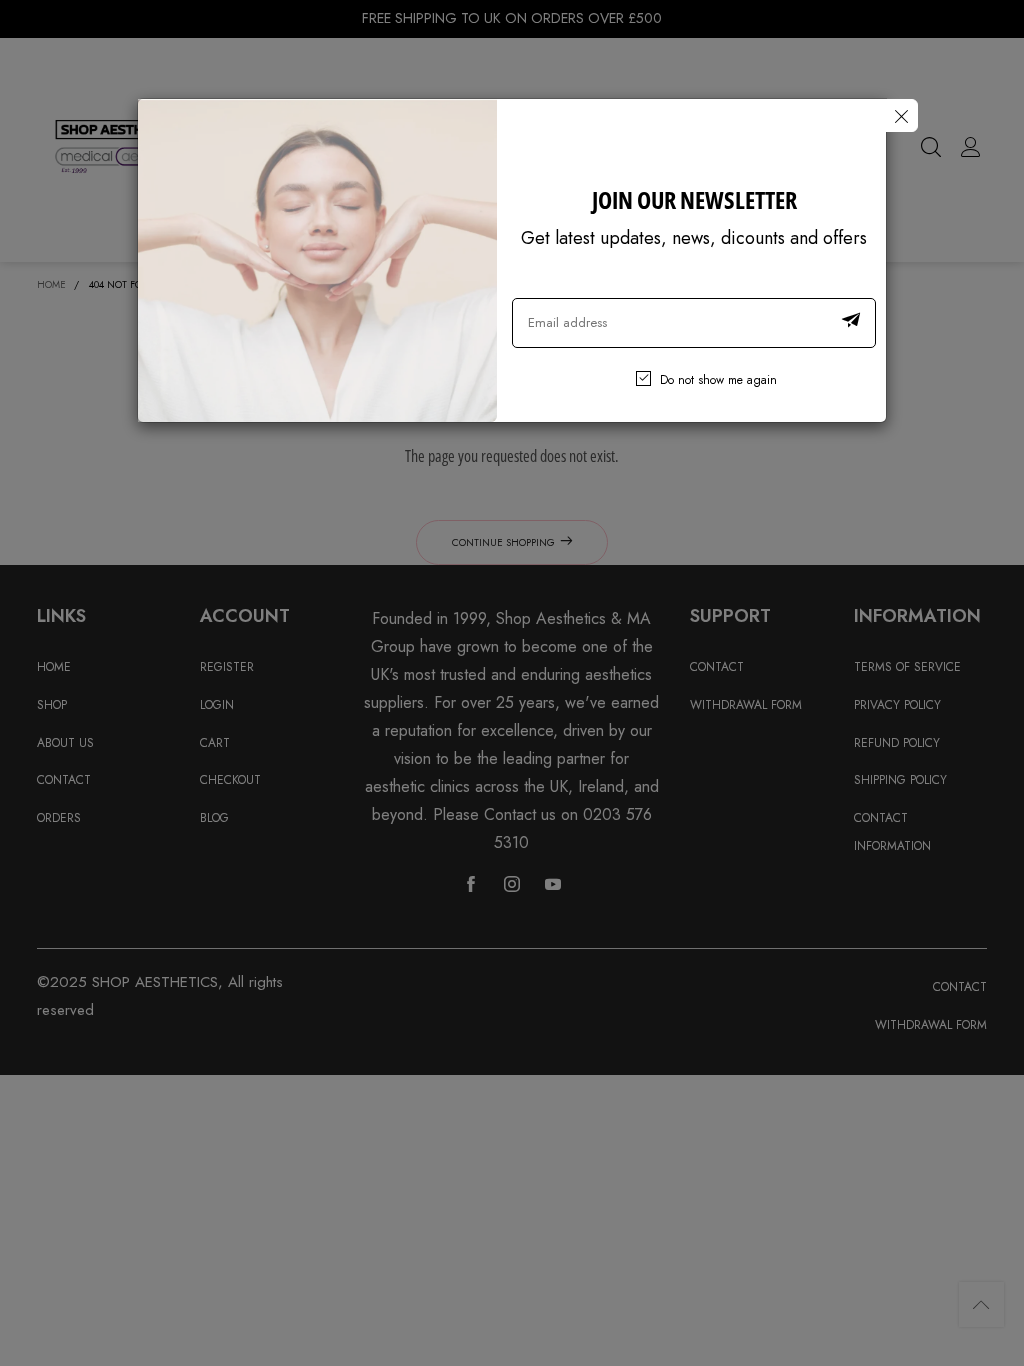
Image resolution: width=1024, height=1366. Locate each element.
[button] (851, 323)
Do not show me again (718, 380)
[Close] (901, 115)
